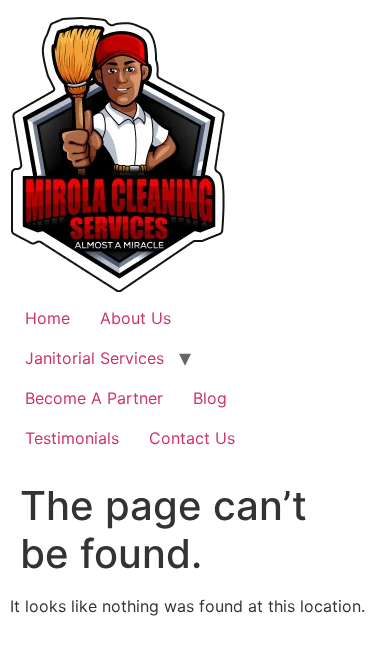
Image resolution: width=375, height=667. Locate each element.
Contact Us (192, 438)
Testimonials (72, 438)
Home (47, 318)
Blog (210, 398)
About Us (135, 318)
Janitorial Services (94, 358)
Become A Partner (94, 398)
